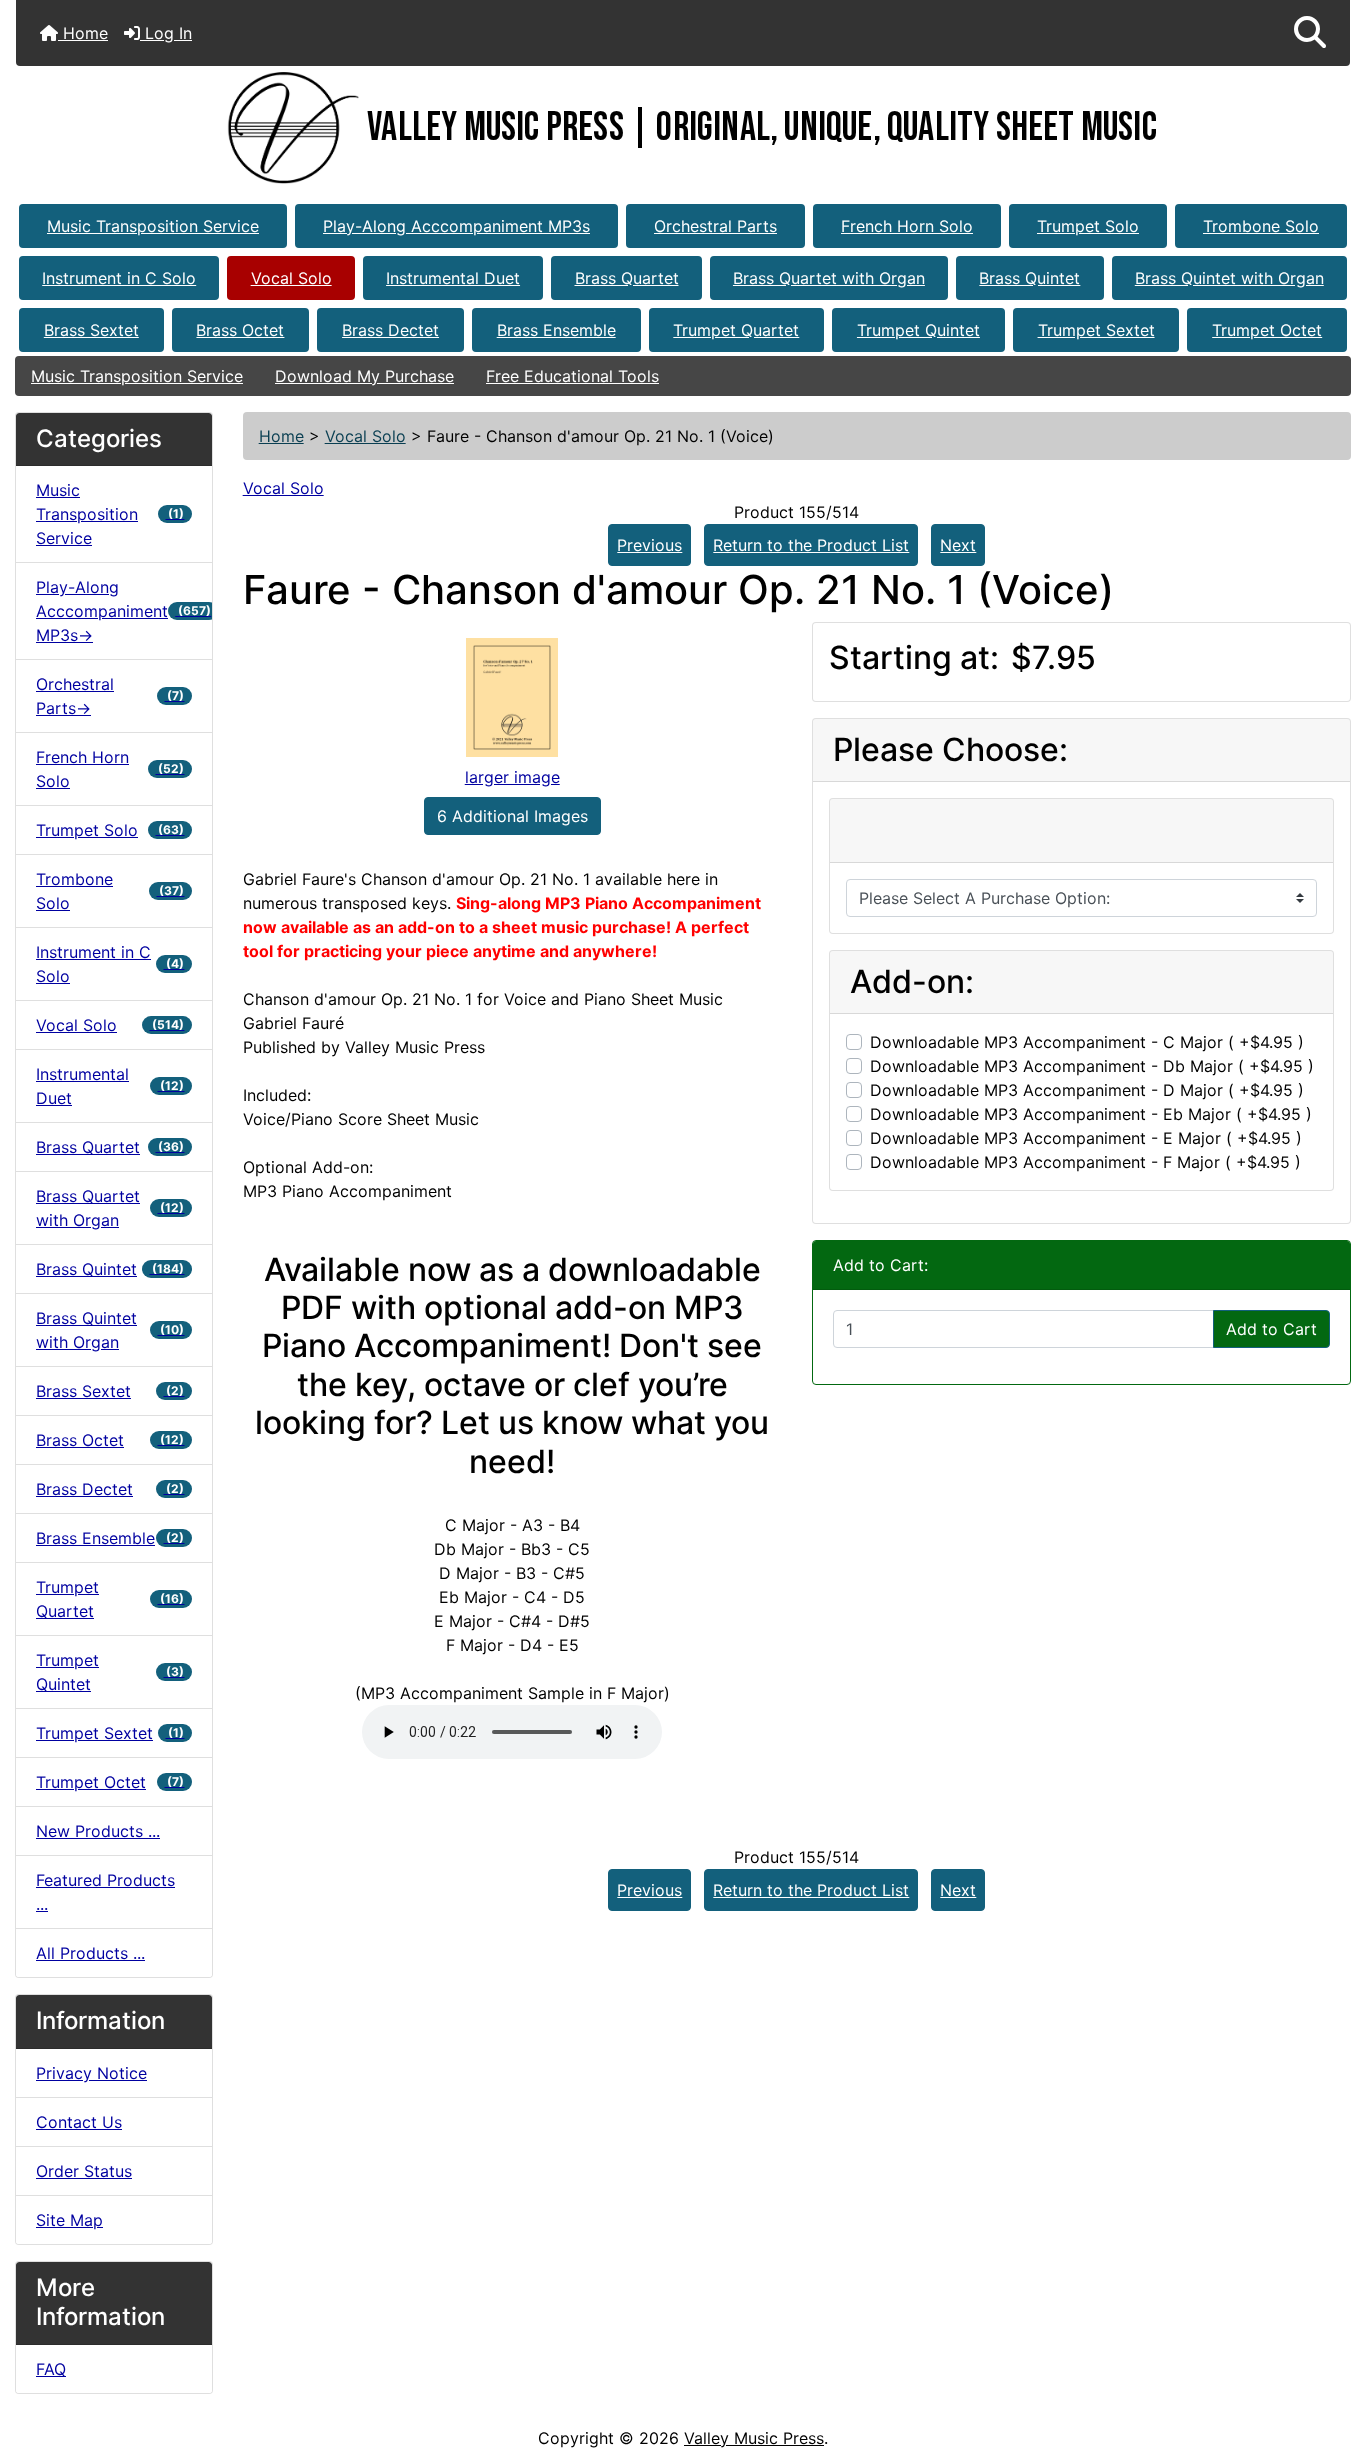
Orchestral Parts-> (110, 696)
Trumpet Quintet (918, 330)
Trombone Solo (1261, 226)
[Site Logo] (288, 128)
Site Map (69, 2220)
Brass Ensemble (556, 330)
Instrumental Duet (453, 278)
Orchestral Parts (715, 226)
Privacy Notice (91, 2073)
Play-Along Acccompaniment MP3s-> (123, 611)
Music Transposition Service (153, 226)
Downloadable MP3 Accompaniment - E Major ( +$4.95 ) (1086, 1138)
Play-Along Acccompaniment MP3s (456, 226)
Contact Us (79, 2122)
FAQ (51, 2369)
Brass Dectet (390, 330)
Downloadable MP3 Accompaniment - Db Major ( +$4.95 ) (1092, 1066)
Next (958, 545)
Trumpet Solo (1088, 226)
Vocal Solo (291, 278)
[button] (1310, 33)
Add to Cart (1271, 1329)
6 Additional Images (512, 816)
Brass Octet (240, 330)
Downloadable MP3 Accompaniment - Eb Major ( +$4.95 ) (1091, 1114)
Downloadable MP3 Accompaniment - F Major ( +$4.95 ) (1085, 1162)
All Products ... (90, 1953)
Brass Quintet (1029, 278)
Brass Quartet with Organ (829, 278)
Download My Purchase (364, 376)
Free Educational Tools (572, 376)
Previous (649, 545)
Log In (166, 33)
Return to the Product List (811, 545)
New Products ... (98, 1831)
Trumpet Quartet (736, 330)
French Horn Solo (907, 226)
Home (83, 33)
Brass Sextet (91, 330)
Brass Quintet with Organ (1229, 278)
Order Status (84, 2171)
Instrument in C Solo (119, 278)
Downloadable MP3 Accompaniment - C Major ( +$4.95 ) (1087, 1042)
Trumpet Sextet (1096, 330)
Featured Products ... (105, 1892)
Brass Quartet (627, 278)
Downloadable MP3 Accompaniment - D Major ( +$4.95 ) (1087, 1090)
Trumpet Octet (1267, 330)
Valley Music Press (754, 2438)
